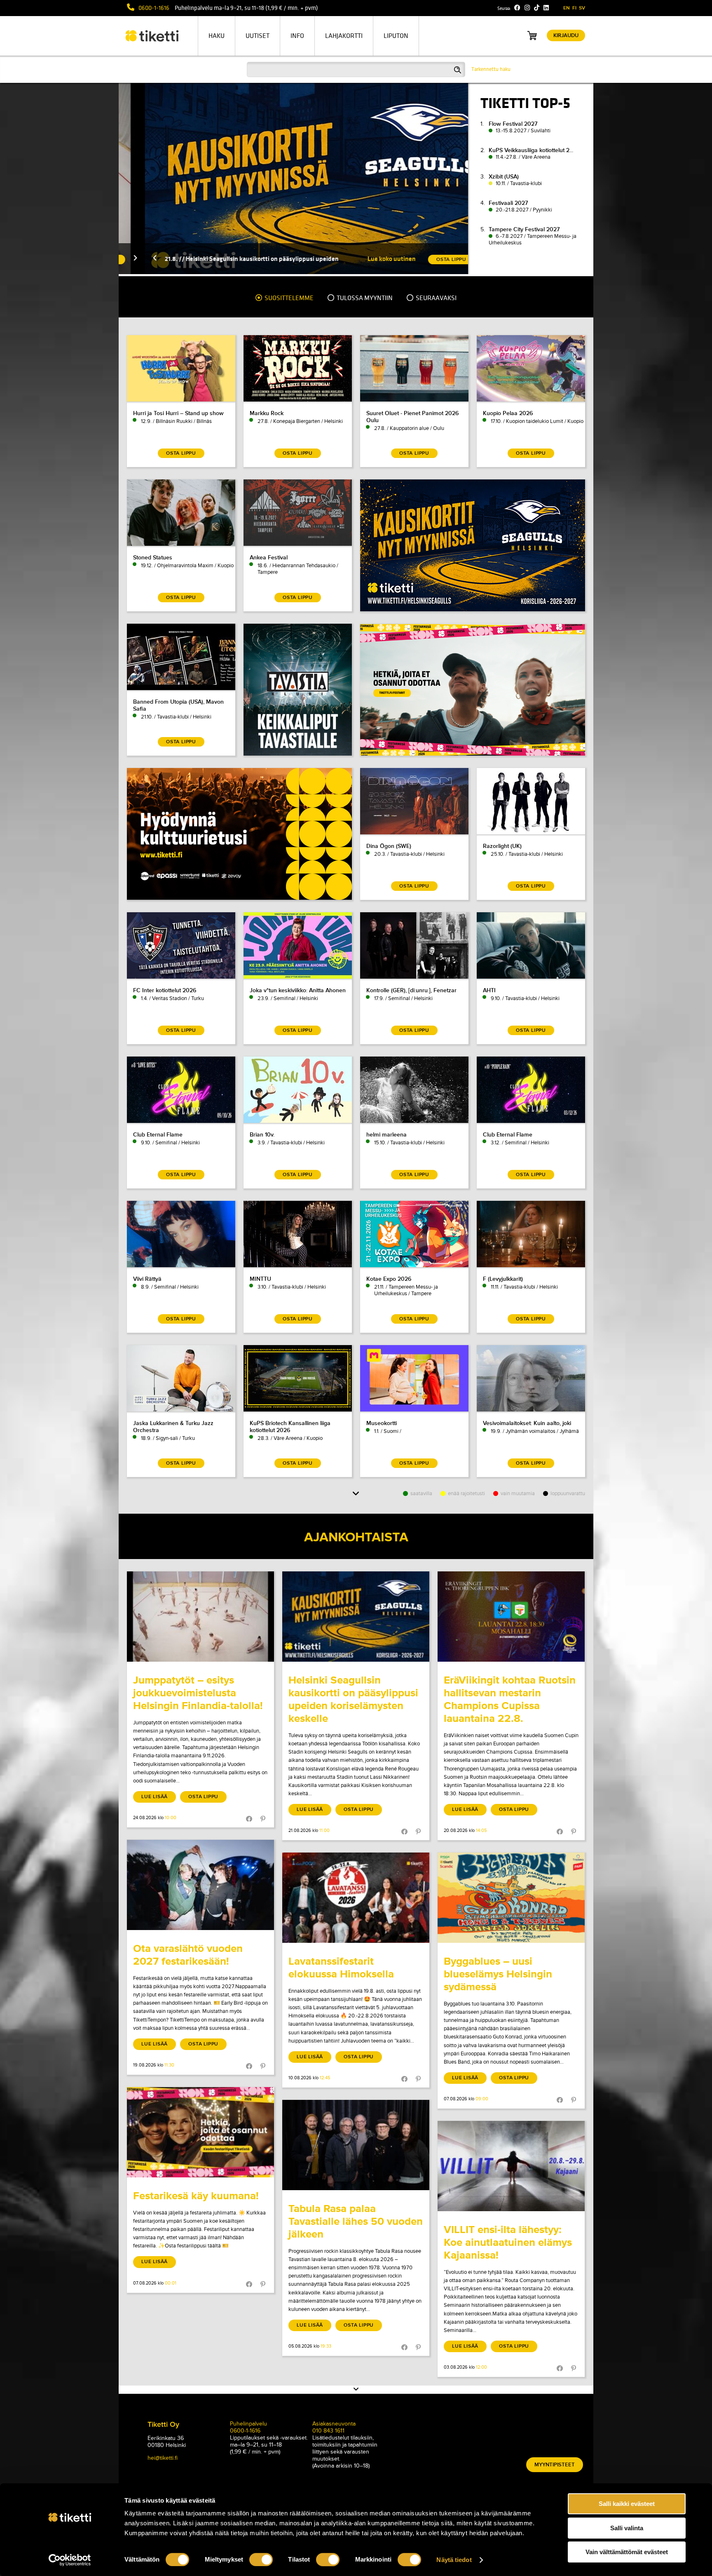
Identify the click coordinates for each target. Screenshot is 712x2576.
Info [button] (297, 36)
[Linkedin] (546, 8)
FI (574, 8)
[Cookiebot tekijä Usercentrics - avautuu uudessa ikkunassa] (70, 2560)
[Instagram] (527, 8)
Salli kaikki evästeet (627, 2504)
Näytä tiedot (454, 2560)
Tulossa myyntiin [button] (364, 298)
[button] (129, 259)
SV (582, 8)
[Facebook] (517, 8)
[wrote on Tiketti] (200, 1617)
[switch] (261, 2560)
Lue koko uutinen (365, 259)
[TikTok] (537, 8)
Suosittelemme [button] (288, 298)
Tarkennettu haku (491, 69)
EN (567, 8)
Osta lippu (203, 1797)
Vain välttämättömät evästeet (627, 2552)
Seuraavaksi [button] (436, 298)
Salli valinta (627, 2528)
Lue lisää (155, 1797)
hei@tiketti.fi (163, 2458)
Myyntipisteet (555, 2465)
